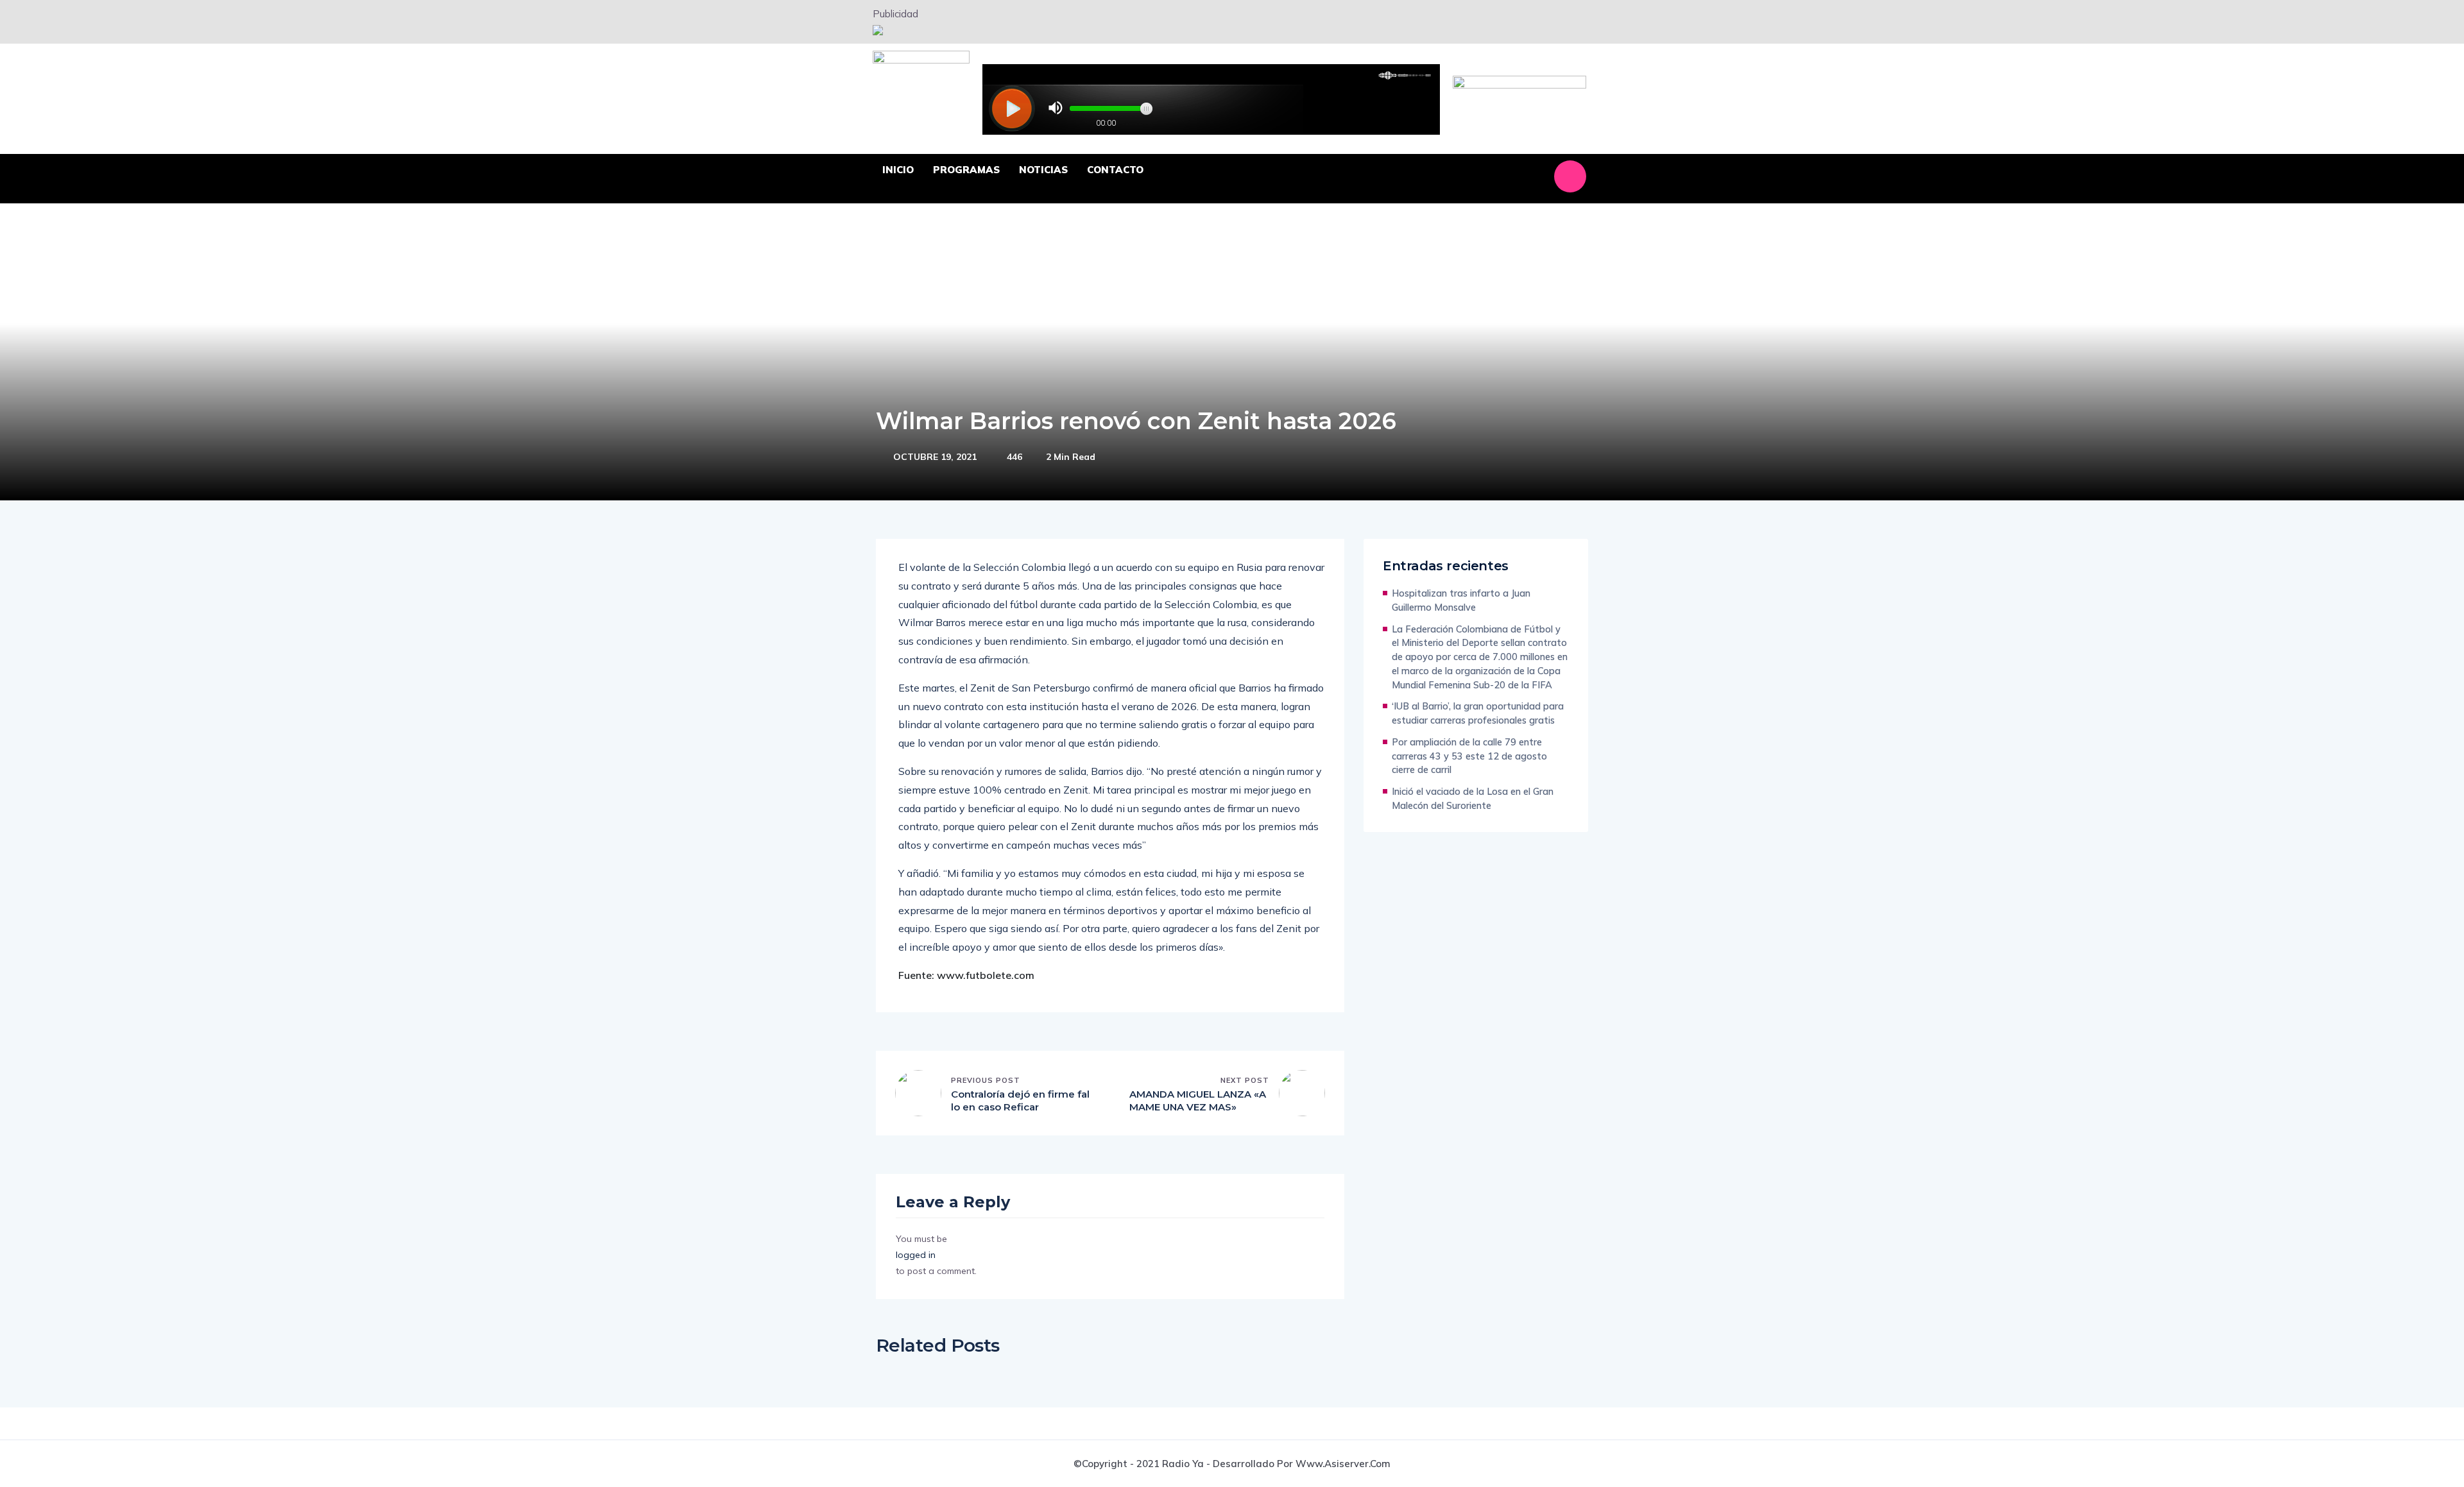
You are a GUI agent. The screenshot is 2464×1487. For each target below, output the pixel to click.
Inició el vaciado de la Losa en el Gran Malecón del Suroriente (1473, 798)
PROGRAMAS (966, 170)
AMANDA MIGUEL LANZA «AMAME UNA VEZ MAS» (1198, 1100)
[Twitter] (1532, 176)
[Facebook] (1494, 176)
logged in (916, 1255)
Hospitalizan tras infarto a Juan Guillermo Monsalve (1461, 600)
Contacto (1115, 170)
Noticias (1043, 170)
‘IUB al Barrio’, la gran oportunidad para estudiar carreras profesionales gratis (1478, 713)
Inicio (898, 170)
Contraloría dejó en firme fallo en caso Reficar (1020, 1100)
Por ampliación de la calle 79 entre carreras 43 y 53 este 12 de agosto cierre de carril (1469, 756)
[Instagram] (1570, 176)
